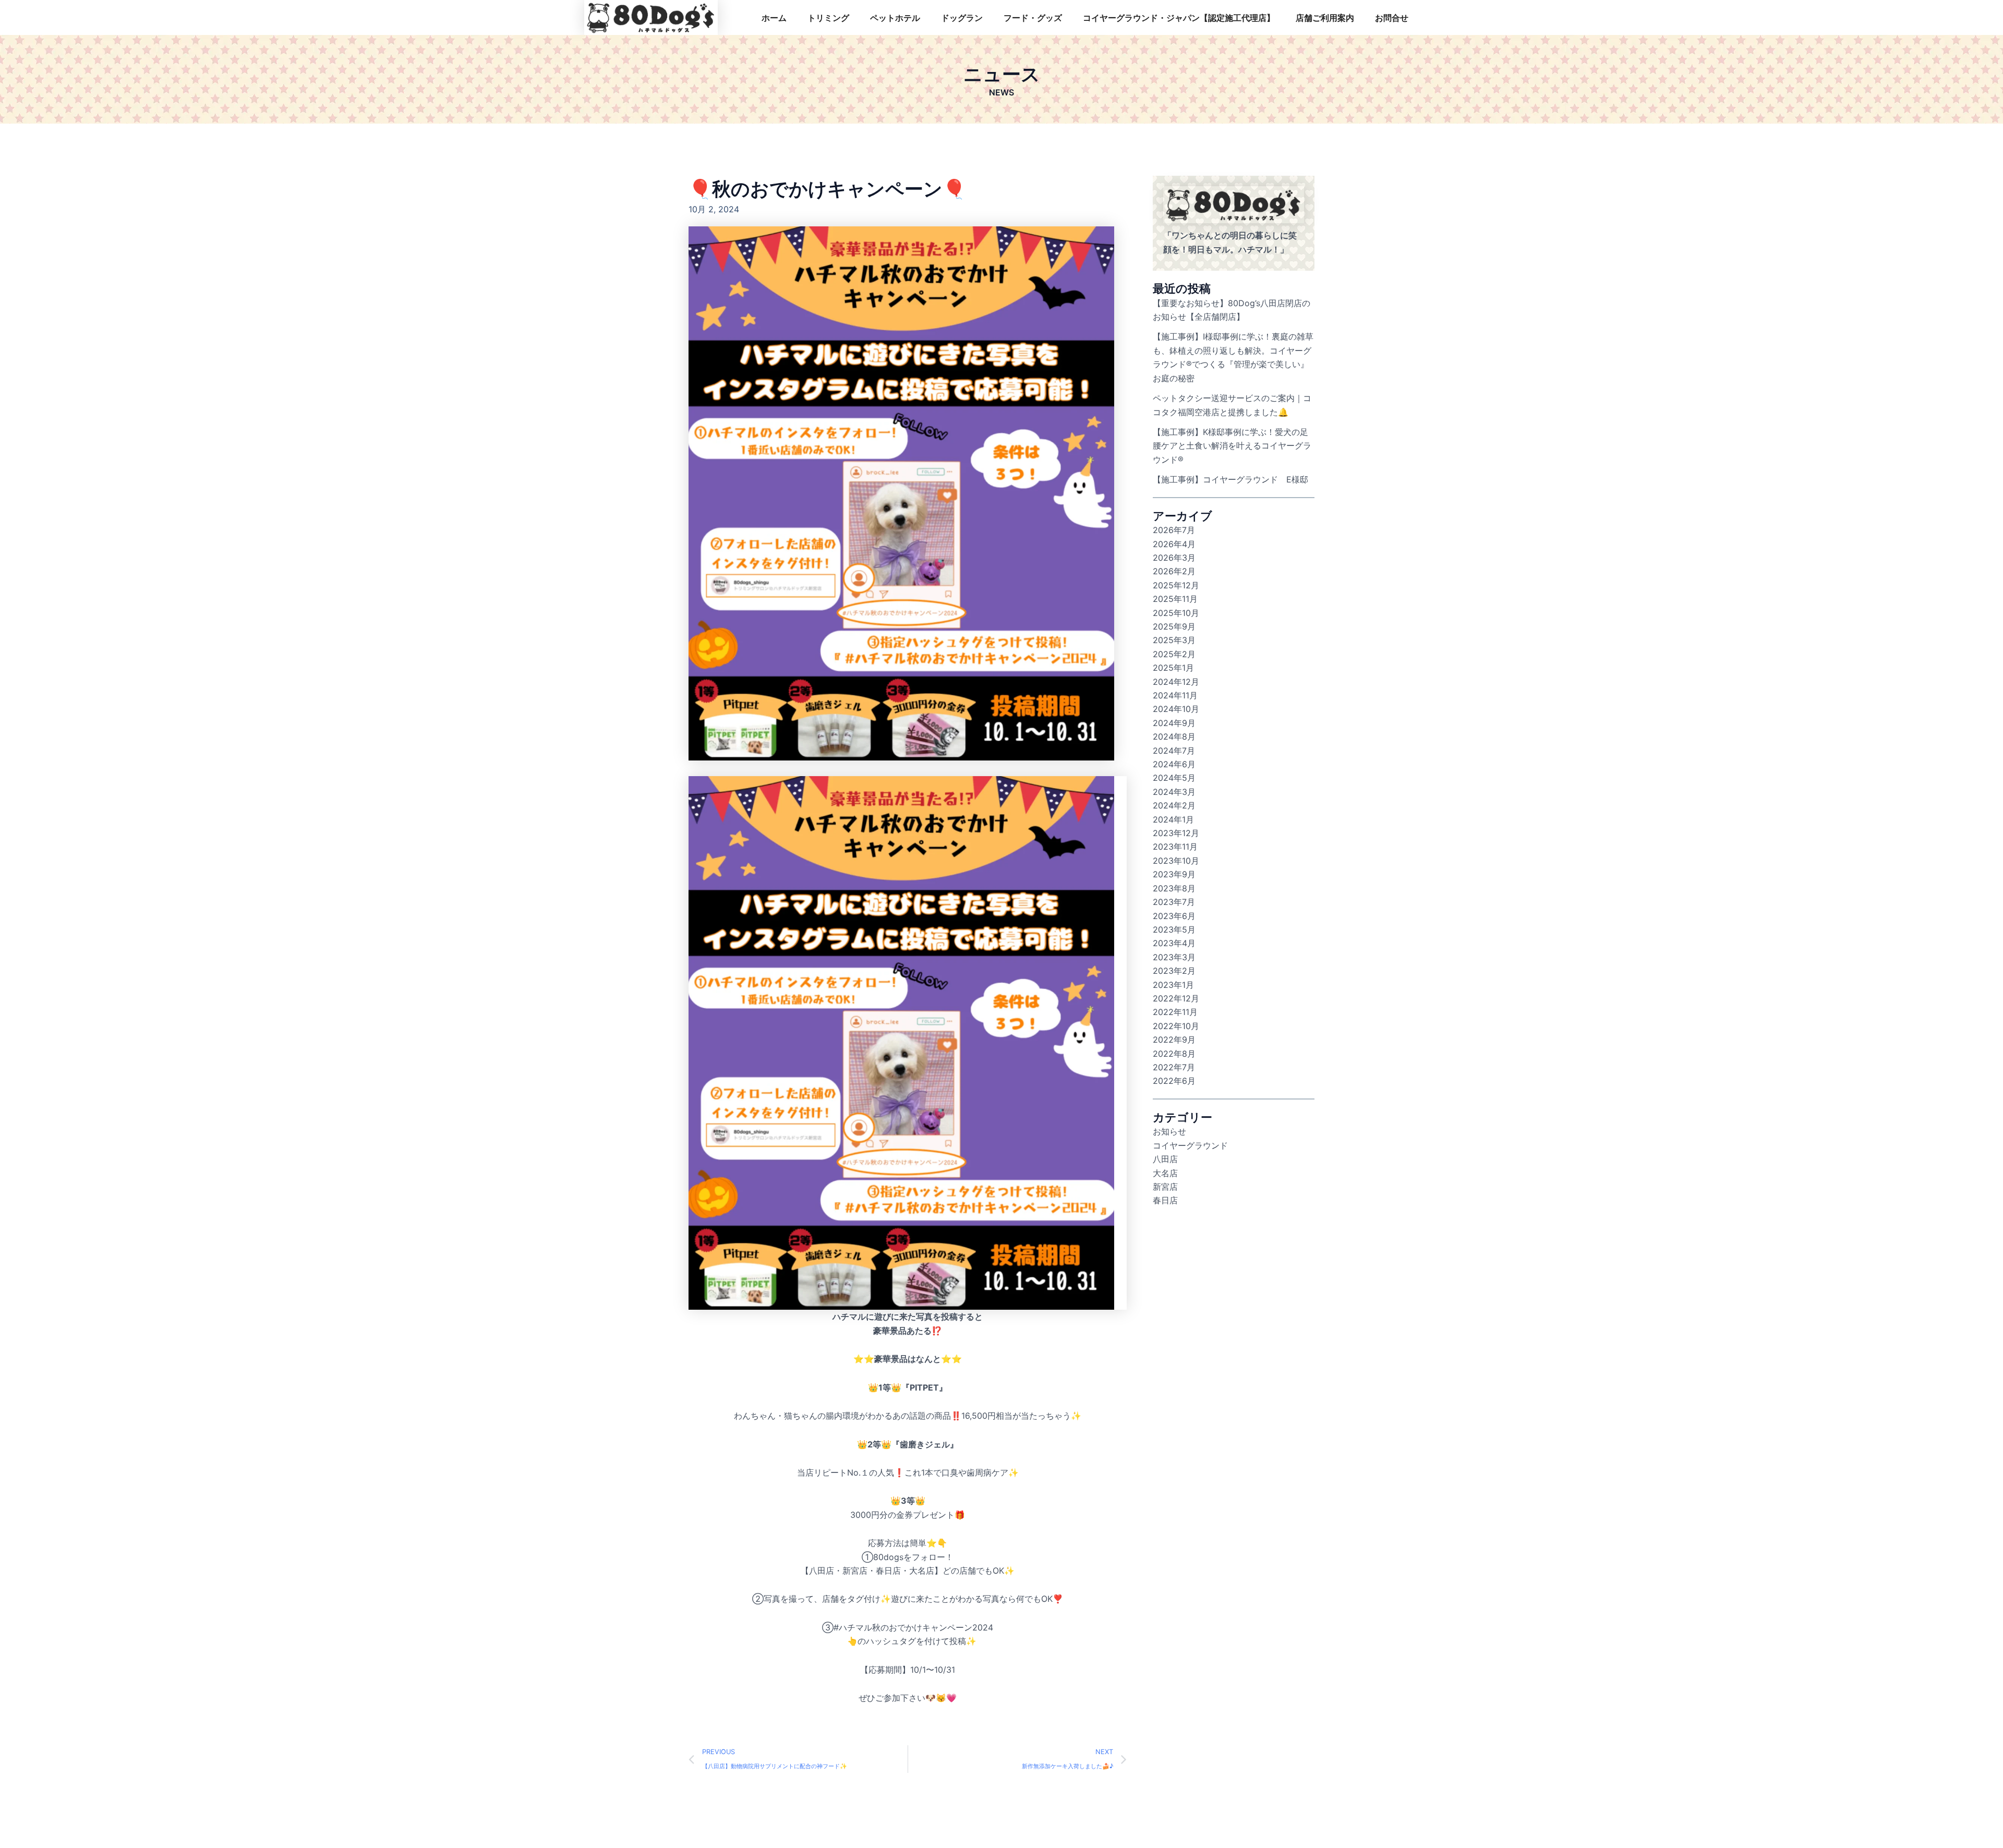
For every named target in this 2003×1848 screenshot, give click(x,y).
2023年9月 (1174, 874)
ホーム (774, 18)
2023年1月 (1173, 985)
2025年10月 (1176, 613)
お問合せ (1392, 18)
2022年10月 (1176, 1026)
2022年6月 (1174, 1081)
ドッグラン (962, 18)
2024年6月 (1174, 764)
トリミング (828, 18)
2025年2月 (1174, 654)
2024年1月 (1173, 819)
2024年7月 (1174, 751)
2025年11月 (1175, 599)
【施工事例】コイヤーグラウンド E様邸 (1230, 479)
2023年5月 (1174, 929)
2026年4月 (1174, 544)
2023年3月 (1174, 957)
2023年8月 (1174, 888)
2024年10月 (1176, 709)
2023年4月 (1174, 943)
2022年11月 (1175, 1012)
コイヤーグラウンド (1190, 1145)
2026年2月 (1174, 571)
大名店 (1165, 1173)
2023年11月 (1175, 847)
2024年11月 (1175, 695)
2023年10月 (1176, 861)
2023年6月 (1174, 916)
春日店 (1165, 1200)
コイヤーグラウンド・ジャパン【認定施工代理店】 (1179, 18)
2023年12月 (1176, 833)
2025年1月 (1173, 668)
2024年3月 (1174, 792)
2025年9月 (1174, 626)
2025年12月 (1176, 585)
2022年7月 (1174, 1067)
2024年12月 (1176, 682)
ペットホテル (895, 18)
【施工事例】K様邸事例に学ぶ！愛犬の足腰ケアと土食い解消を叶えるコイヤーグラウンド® (1232, 446)
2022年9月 (1174, 1040)
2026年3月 (1174, 558)
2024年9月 (1174, 723)
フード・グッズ (1033, 18)
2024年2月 (1174, 805)
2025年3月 (1174, 640)
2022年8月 (1174, 1054)
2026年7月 (1174, 530)
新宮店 (1165, 1187)
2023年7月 (1174, 902)
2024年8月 (1174, 736)
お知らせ (1169, 1131)
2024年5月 (1174, 778)
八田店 (1165, 1159)
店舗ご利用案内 (1325, 18)
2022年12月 (1176, 998)
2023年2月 (1174, 971)
